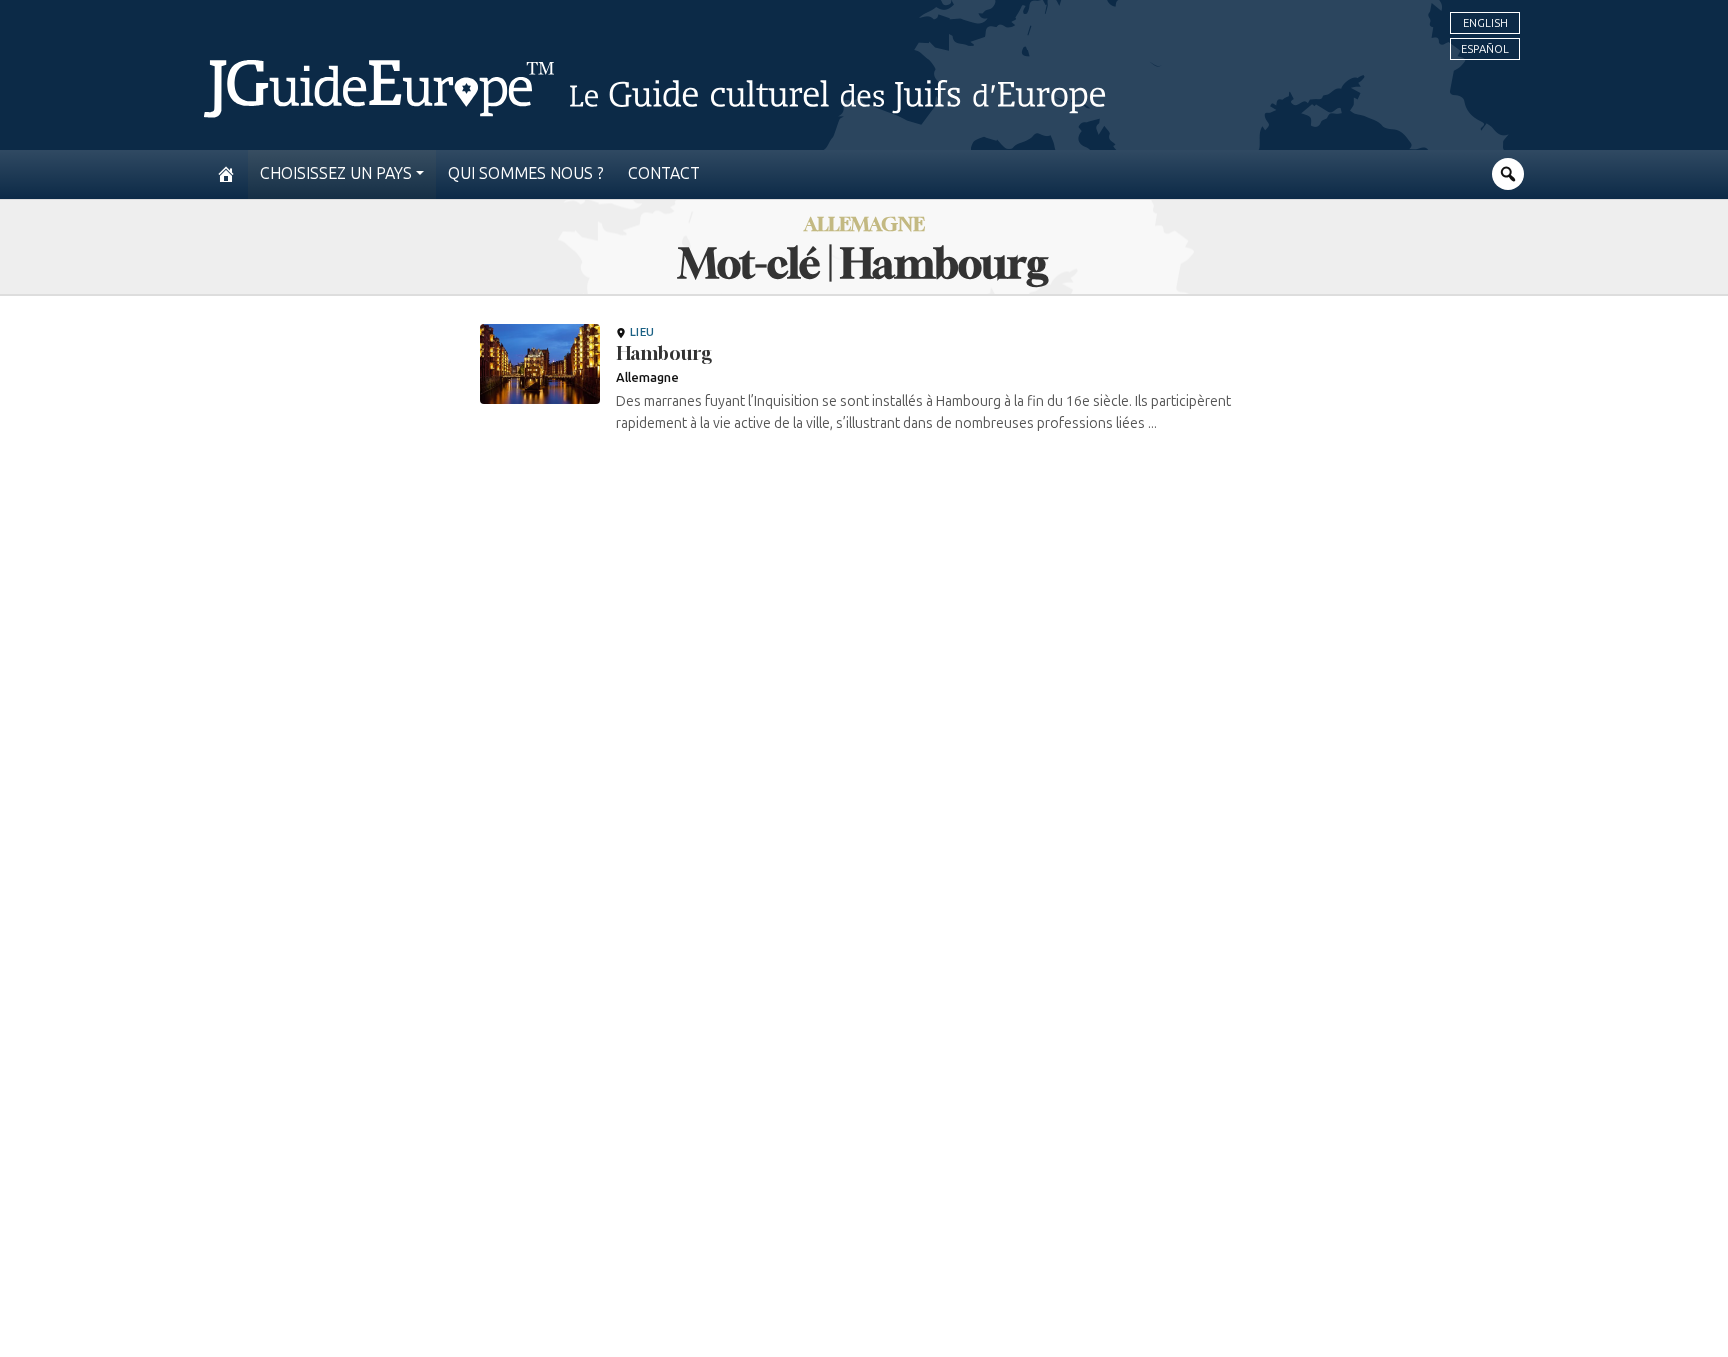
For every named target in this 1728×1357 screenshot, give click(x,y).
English (1485, 23)
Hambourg (664, 353)
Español (1485, 49)
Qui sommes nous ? (526, 173)
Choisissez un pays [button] (336, 173)
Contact (664, 173)
